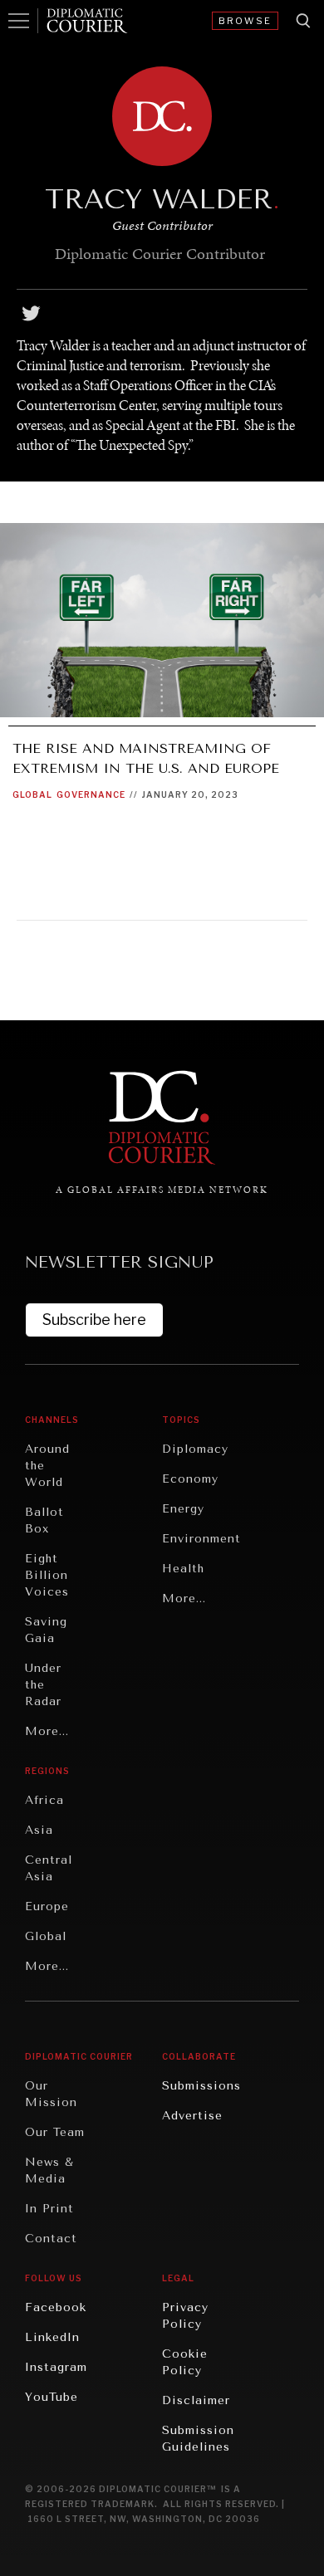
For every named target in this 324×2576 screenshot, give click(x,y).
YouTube (52, 2397)
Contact (51, 2239)
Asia (39, 1830)
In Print (49, 2209)
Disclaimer (196, 2400)
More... (47, 1731)
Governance (91, 794)
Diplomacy (195, 1449)
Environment (201, 1539)
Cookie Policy (185, 2362)
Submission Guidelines (198, 2439)
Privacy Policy (185, 2316)
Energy (183, 1509)
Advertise (192, 2116)
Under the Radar (43, 1685)
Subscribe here (94, 1320)
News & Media (49, 2170)
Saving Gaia (46, 1630)
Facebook (56, 2307)
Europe (47, 1906)
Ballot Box (44, 1520)
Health (183, 1569)
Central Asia (49, 1868)
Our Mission (51, 2094)
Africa (44, 1800)
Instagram (56, 2367)
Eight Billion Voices (47, 1575)
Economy (190, 1479)
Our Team (55, 2132)
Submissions (201, 2086)
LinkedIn (52, 2337)
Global (32, 794)
